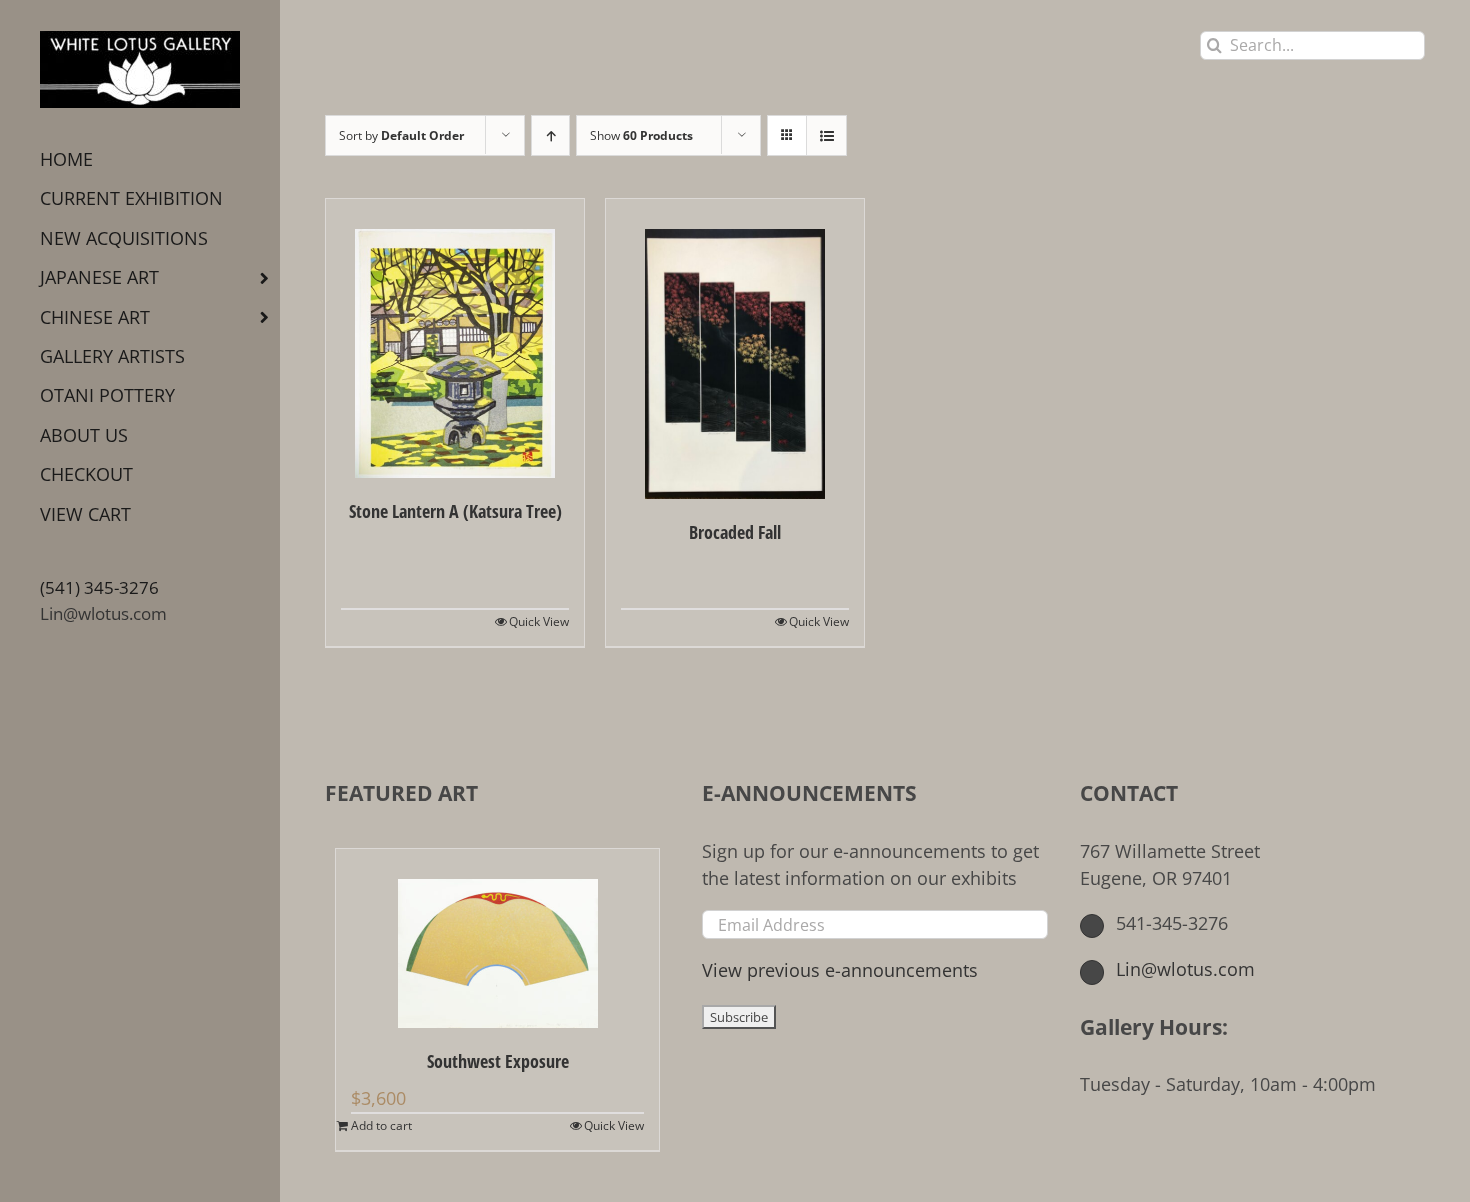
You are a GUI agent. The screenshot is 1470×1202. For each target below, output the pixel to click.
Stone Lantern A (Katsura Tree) (455, 511)
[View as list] (826, 135)
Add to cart (381, 1125)
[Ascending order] (550, 135)
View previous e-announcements (840, 970)
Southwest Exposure (498, 1061)
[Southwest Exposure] (497, 938)
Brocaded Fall (735, 532)
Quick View (539, 621)
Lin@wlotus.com (103, 613)
